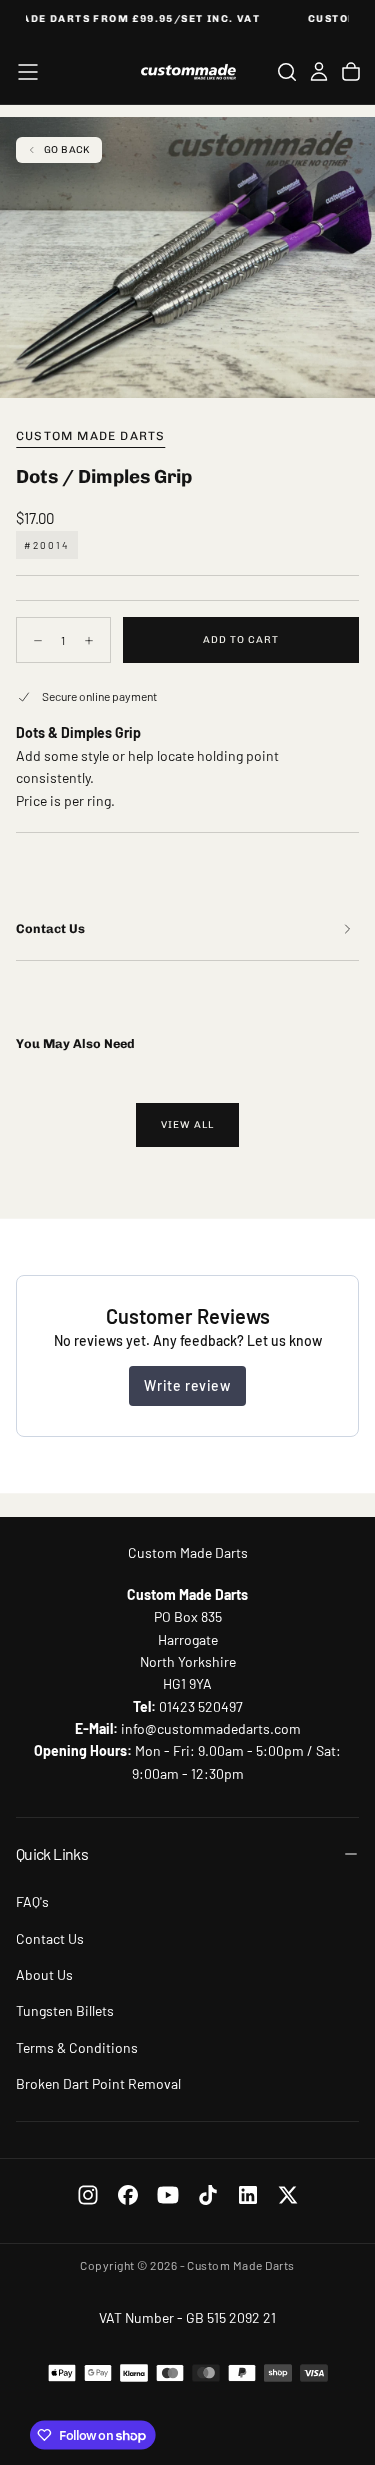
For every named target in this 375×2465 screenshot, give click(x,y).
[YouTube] (168, 2195)
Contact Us (50, 1938)
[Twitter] (288, 2195)
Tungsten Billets (65, 2010)
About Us (44, 1974)
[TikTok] (208, 2195)
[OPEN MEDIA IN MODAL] (349, 372)
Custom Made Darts (90, 436)
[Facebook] (128, 2195)
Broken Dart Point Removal (98, 2083)
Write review (187, 1385)
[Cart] (351, 72)
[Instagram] (88, 2195)
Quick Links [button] (52, 1853)
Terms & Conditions (77, 2047)
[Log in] (319, 72)
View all (187, 1125)
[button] (28, 72)
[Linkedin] (248, 2195)
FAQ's (32, 1901)
